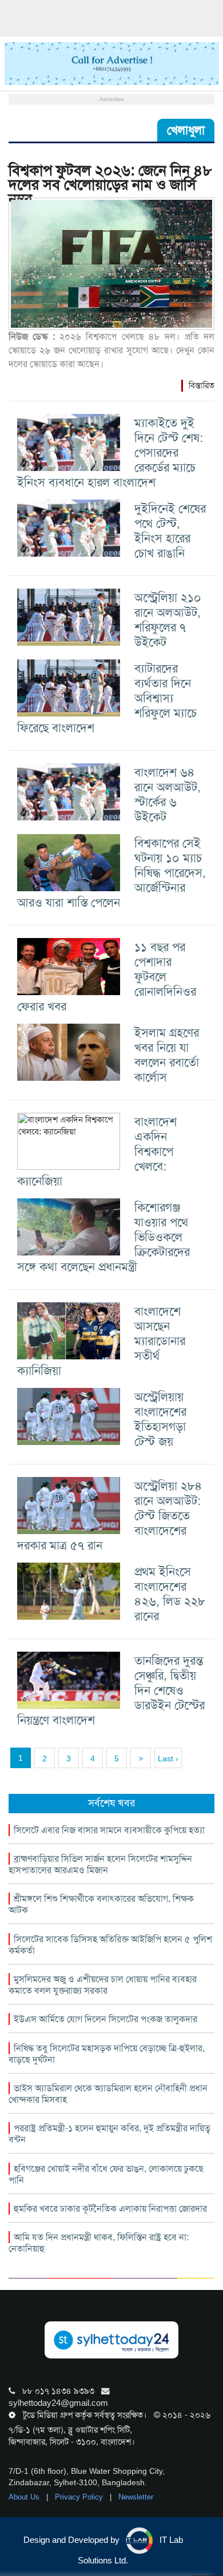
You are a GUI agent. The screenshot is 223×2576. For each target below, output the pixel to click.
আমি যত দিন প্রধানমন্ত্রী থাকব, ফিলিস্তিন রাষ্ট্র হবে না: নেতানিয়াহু (99, 2243)
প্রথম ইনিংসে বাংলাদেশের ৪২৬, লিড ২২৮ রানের (170, 1594)
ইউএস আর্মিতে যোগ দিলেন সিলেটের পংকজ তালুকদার (105, 2019)
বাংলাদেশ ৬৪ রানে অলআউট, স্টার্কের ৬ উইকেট (168, 794)
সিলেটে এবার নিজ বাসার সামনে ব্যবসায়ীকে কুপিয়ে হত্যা (109, 1830)
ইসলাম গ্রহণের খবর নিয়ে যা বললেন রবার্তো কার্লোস (167, 1055)
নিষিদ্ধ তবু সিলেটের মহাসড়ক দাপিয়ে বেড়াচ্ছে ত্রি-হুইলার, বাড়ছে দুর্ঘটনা (107, 2054)
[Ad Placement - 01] (112, 63)
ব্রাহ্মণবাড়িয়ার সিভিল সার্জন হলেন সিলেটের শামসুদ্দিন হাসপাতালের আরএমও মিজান (100, 1864)
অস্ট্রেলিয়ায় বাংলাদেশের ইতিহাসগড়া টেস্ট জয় (160, 1419)
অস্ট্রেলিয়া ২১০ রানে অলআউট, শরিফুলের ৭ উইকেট (168, 620)
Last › (168, 1758)
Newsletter (136, 2497)
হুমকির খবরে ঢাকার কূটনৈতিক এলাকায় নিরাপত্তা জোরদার (110, 2209)
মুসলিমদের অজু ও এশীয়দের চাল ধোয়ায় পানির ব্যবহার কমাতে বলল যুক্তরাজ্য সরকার (103, 1985)
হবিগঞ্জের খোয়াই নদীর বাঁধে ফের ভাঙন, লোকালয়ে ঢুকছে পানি (106, 2174)
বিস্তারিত (202, 385)
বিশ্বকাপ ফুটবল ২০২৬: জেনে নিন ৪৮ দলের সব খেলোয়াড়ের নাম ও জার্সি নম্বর (110, 185)
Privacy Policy (80, 2497)
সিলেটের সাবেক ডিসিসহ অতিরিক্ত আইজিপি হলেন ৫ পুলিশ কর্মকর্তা (110, 1945)
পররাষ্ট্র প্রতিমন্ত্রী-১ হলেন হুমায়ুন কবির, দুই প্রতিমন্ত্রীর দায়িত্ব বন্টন (109, 2134)
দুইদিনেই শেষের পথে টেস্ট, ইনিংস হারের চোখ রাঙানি (170, 531)
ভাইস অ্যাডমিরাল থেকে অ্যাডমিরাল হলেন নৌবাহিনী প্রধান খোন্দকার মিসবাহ (108, 2094)
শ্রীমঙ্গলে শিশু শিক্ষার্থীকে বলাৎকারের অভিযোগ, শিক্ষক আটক (101, 1904)
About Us (25, 2497)
